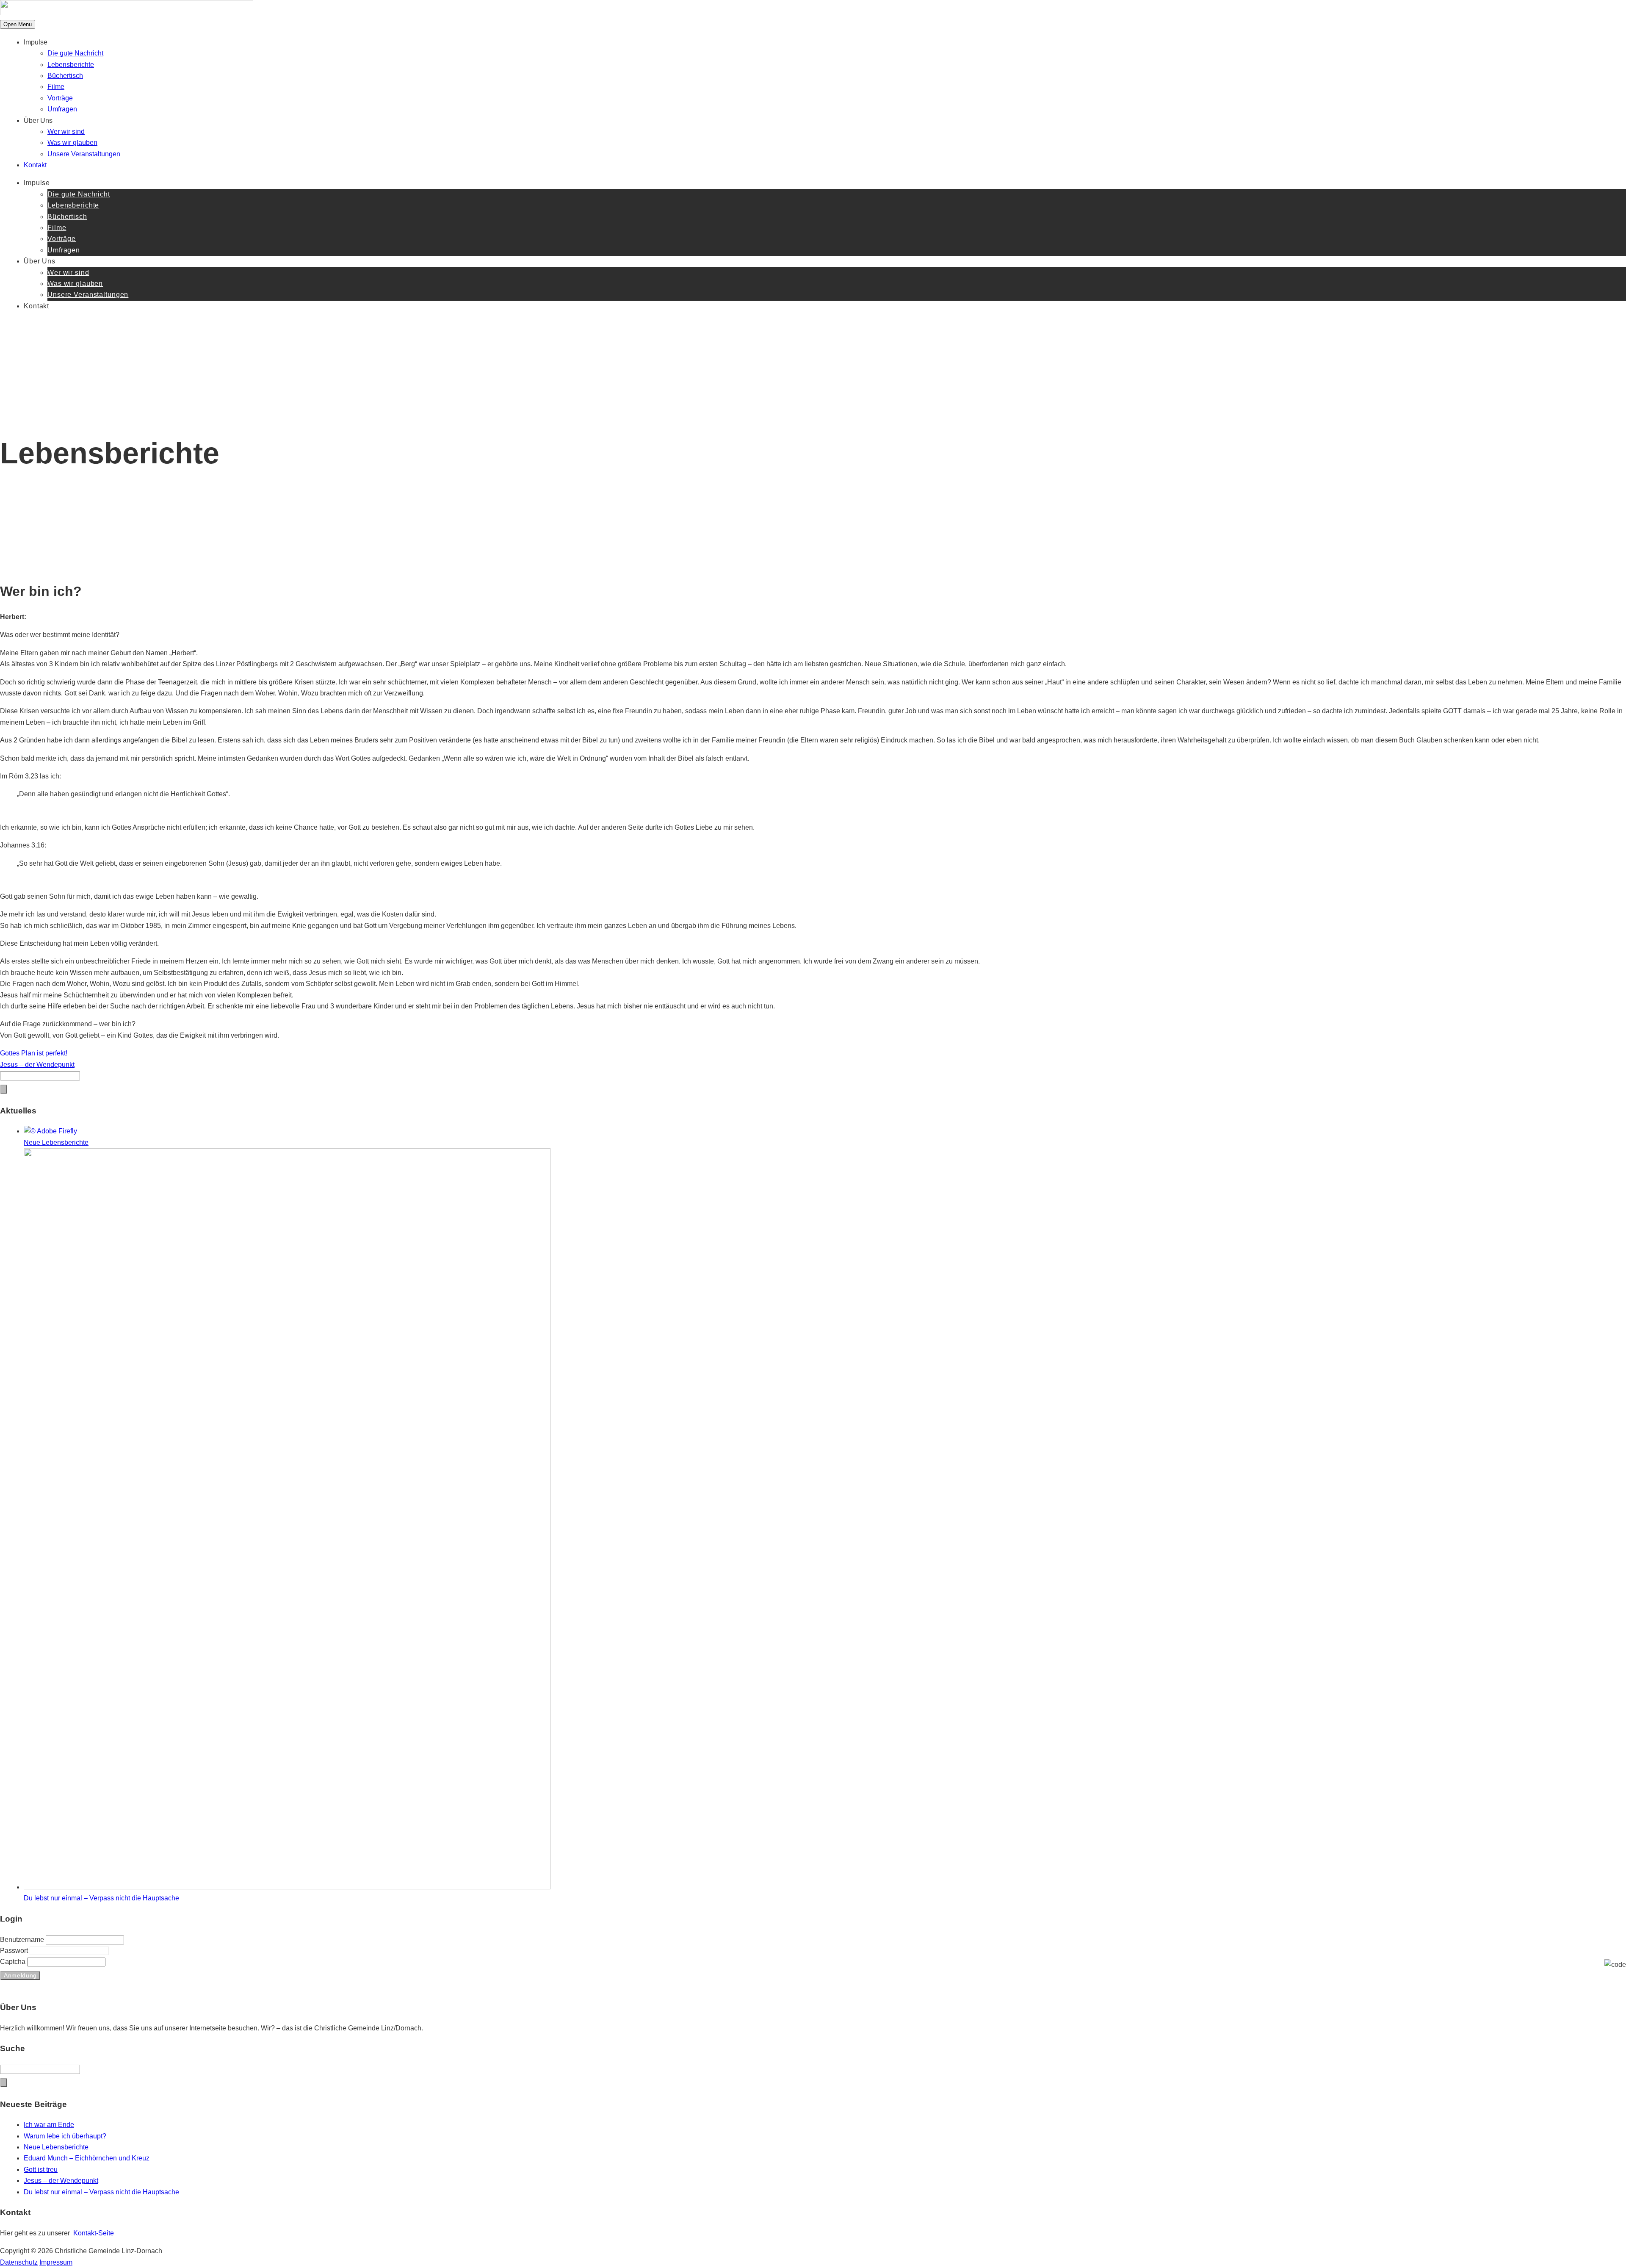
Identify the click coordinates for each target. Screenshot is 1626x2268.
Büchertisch (65, 76)
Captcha (14, 1962)
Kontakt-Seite (94, 2233)
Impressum (56, 2262)
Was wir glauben (72, 143)
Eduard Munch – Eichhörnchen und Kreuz (87, 2158)
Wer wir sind (66, 132)
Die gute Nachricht (75, 53)
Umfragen (62, 109)
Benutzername (23, 1940)
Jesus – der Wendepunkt (61, 2181)
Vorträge (60, 98)
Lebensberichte (71, 65)
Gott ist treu (41, 2170)
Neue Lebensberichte (56, 2147)
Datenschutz (19, 2262)
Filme (56, 87)
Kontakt (35, 165)
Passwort (15, 1951)
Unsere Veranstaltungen (84, 154)
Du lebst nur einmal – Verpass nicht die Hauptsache (101, 2192)
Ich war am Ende (49, 2125)
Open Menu (18, 24)
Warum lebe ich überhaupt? (65, 2136)
